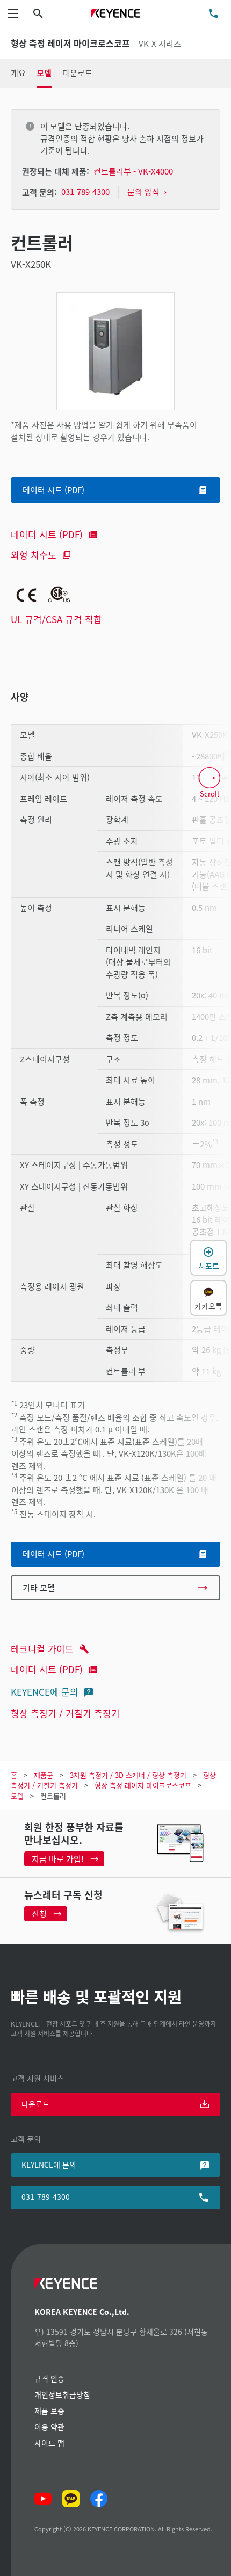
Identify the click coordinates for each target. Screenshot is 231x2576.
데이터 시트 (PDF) (47, 534)
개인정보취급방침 (62, 2394)
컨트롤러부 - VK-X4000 (133, 171)
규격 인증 (49, 2378)
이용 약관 (49, 2427)
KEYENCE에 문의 (45, 1692)
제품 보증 (49, 2411)
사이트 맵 (49, 2443)
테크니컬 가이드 (42, 1649)
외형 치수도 (34, 555)
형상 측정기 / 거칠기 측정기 (65, 1713)
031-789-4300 (46, 2197)
